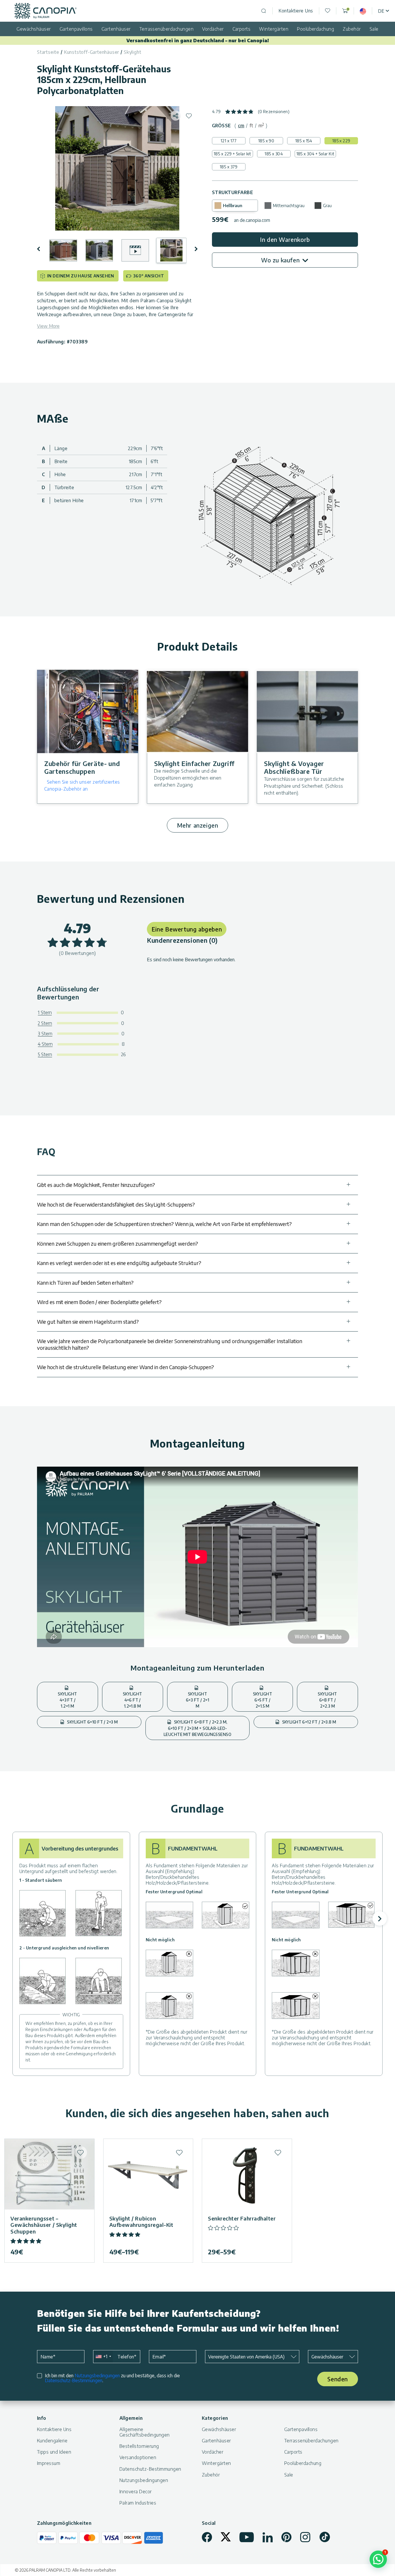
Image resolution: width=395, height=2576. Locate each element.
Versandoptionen (138, 2457)
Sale (374, 29)
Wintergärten (274, 29)
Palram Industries (138, 2503)
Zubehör (352, 29)
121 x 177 (229, 141)
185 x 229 (341, 141)
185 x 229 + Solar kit (232, 154)
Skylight (132, 52)
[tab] (241, 126)
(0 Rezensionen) (274, 112)
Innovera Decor (136, 2492)
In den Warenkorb (285, 239)
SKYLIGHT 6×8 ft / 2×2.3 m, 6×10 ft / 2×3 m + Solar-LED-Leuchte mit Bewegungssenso (197, 1728)
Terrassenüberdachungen (167, 29)
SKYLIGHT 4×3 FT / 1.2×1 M (67, 1700)
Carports (242, 29)
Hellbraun (233, 206)
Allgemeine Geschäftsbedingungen (145, 2432)
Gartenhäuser (116, 29)
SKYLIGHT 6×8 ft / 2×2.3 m (327, 1700)
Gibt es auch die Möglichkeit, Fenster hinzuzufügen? (96, 1185)
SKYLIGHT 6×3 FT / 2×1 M (197, 1700)
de (381, 11)
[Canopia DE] (46, 11)
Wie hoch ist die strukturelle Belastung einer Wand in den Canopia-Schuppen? (125, 1367)
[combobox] (103, 2357)
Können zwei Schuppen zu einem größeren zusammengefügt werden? (118, 1243)
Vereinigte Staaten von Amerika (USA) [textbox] (246, 2357)
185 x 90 (266, 141)
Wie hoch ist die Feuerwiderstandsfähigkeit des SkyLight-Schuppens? (116, 1204)
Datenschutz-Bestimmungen (74, 2380)
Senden (338, 2379)
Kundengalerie (52, 2441)
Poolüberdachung (315, 29)
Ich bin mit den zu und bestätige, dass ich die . (112, 2378)
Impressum (49, 2463)
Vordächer (213, 29)
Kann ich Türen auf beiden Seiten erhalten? (85, 1283)
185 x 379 (229, 167)
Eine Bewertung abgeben (187, 929)
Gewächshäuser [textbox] (327, 2357)
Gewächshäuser (34, 29)
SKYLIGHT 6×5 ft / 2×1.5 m (263, 1700)
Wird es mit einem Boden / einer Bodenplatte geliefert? (99, 1302)
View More (48, 326)
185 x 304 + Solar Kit (315, 154)
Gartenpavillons (76, 29)
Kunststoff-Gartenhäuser (92, 52)
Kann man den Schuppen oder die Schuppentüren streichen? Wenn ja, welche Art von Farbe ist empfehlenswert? (164, 1224)
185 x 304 (274, 154)
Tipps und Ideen (54, 2452)
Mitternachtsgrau (289, 206)
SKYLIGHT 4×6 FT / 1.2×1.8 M (132, 1700)
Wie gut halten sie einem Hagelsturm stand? (88, 1322)
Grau (327, 206)
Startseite (48, 52)
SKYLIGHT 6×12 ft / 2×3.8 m (309, 1722)
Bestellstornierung (139, 2446)
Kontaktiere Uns (296, 11)
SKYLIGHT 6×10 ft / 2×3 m (92, 1722)
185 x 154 (304, 141)
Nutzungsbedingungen (97, 2376)
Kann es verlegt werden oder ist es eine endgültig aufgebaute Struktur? (119, 1263)
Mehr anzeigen (198, 825)
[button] (43, 249)
